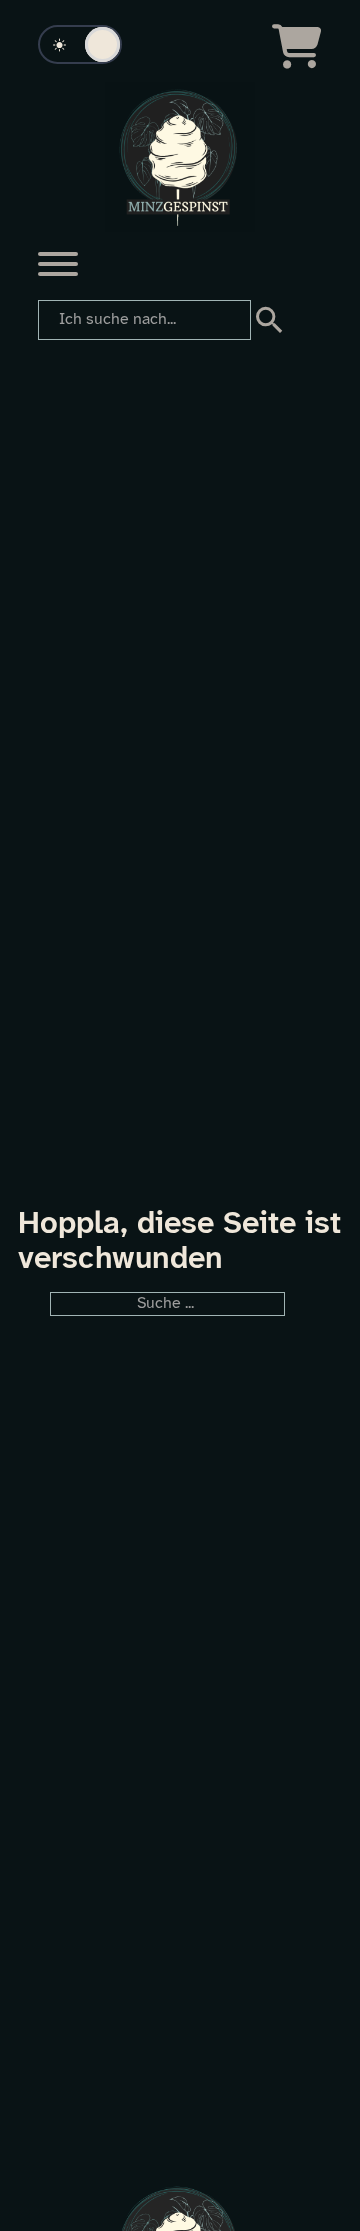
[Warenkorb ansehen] (297, 47)
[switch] (80, 44)
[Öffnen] (58, 264)
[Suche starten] (266, 320)
